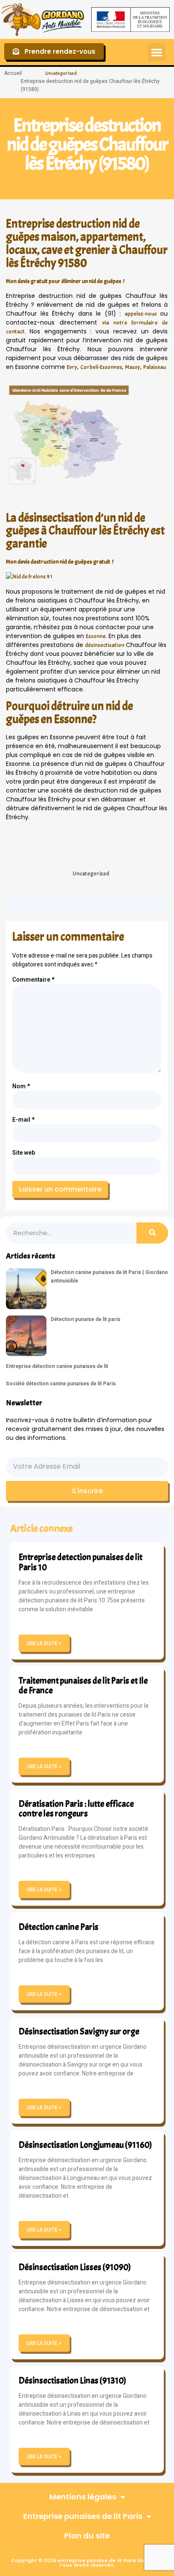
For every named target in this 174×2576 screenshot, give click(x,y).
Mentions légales (83, 2497)
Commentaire (33, 980)
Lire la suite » (44, 1643)
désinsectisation (105, 645)
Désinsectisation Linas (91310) (72, 2381)
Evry (72, 367)
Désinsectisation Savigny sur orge (79, 2031)
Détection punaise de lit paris (86, 1319)
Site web (24, 1153)
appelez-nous (141, 314)
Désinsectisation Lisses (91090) (75, 2267)
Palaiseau (155, 367)
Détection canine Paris (58, 1927)
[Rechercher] (152, 1233)
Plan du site (87, 2536)
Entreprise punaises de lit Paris (83, 2516)
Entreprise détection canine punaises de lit (57, 1366)
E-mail (23, 1120)
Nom (21, 1086)
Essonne (96, 636)
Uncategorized (61, 73)
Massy (133, 367)
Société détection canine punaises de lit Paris (61, 1384)
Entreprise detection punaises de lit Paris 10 (80, 1562)
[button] (157, 52)
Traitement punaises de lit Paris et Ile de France (83, 1686)
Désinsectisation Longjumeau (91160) (85, 2145)
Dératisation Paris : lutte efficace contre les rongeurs (76, 1809)
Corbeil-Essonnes (101, 367)
